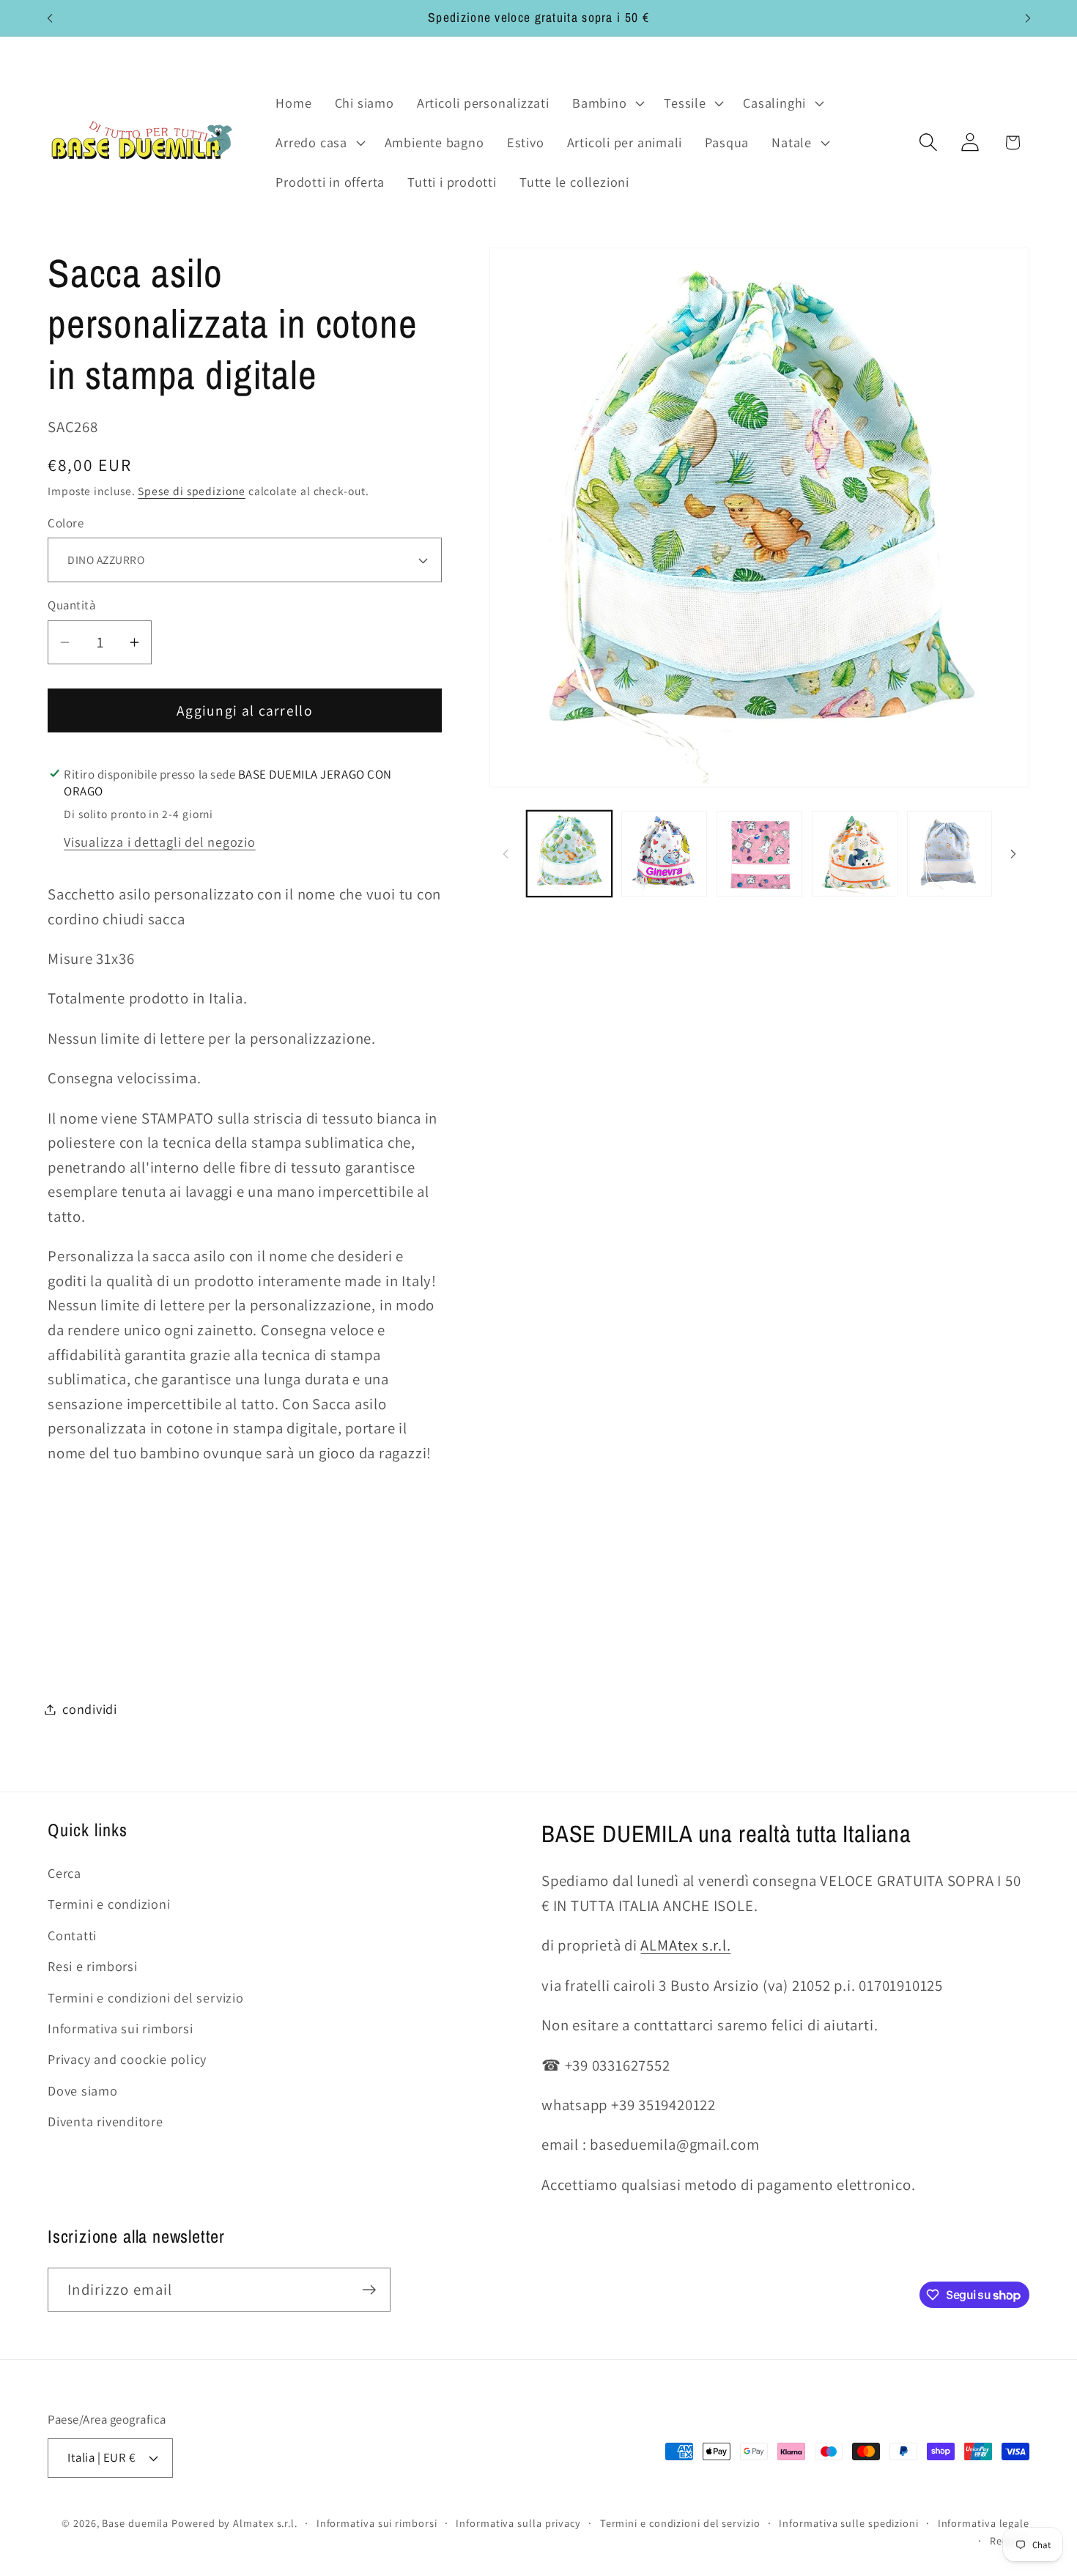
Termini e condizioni (109, 1904)
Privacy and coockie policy (127, 2059)
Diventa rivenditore (106, 2121)
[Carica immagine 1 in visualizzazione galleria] (570, 854)
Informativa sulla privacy (518, 2523)
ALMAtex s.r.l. (685, 1945)
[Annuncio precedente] (50, 18)
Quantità (71, 605)
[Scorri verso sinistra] (506, 854)
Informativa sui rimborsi (121, 2028)
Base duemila (135, 2523)
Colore (66, 523)
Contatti (72, 1935)
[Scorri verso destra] (1013, 854)
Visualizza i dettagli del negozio (160, 842)
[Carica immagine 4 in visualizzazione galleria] (855, 854)
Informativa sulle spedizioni (848, 2523)
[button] (606, 103)
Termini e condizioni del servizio (146, 1997)
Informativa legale (984, 2523)
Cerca (64, 1873)
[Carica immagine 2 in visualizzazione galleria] (664, 854)
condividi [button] (90, 1709)
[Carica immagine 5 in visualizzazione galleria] (950, 854)
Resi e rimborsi (93, 1966)
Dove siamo (83, 2090)
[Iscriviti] (369, 2290)
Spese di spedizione (191, 491)
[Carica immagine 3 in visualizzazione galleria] (759, 854)
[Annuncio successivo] (1028, 18)
